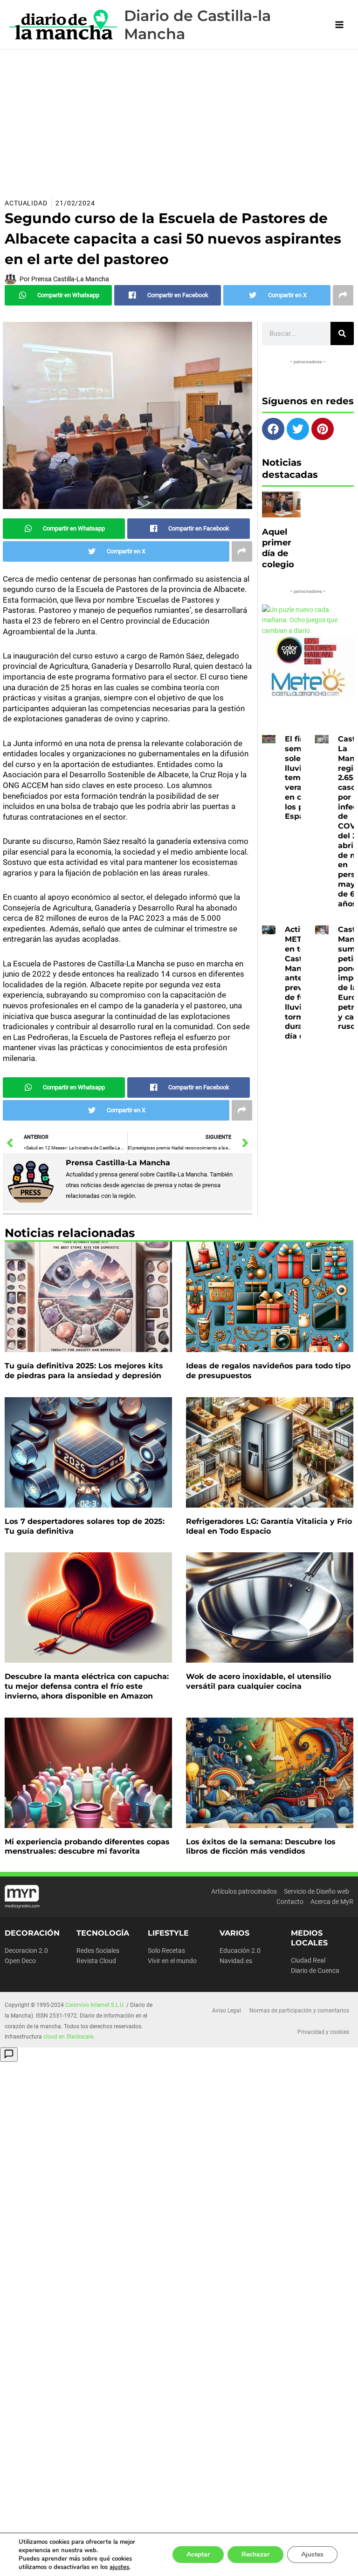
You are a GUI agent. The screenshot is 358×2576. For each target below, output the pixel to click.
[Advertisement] (179, 120)
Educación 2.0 (240, 1951)
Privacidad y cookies (323, 2032)
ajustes (119, 2567)
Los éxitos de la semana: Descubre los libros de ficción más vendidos (261, 1847)
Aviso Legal (227, 2011)
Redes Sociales (98, 1951)
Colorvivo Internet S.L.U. (95, 2005)
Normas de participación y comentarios (299, 2011)
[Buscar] (342, 333)
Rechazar (255, 2554)
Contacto (290, 1902)
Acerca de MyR (332, 1902)
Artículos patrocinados (244, 1891)
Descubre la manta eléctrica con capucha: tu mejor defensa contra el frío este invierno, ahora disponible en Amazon (87, 1686)
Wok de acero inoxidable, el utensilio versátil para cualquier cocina (258, 1681)
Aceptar (198, 2554)
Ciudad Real (308, 1960)
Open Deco (20, 1961)
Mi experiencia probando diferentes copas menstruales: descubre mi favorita (87, 1847)
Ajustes (312, 2554)
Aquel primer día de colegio (278, 548)
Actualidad (26, 203)
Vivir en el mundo (172, 1961)
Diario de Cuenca (315, 1971)
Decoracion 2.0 (26, 1951)
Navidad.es (236, 1961)
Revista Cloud (96, 1961)
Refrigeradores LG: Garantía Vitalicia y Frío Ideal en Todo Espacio (269, 1526)
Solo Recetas (166, 1951)
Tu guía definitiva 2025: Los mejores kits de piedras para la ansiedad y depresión (84, 1371)
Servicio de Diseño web (317, 1891)
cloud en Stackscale (68, 2037)
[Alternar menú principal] (340, 25)
